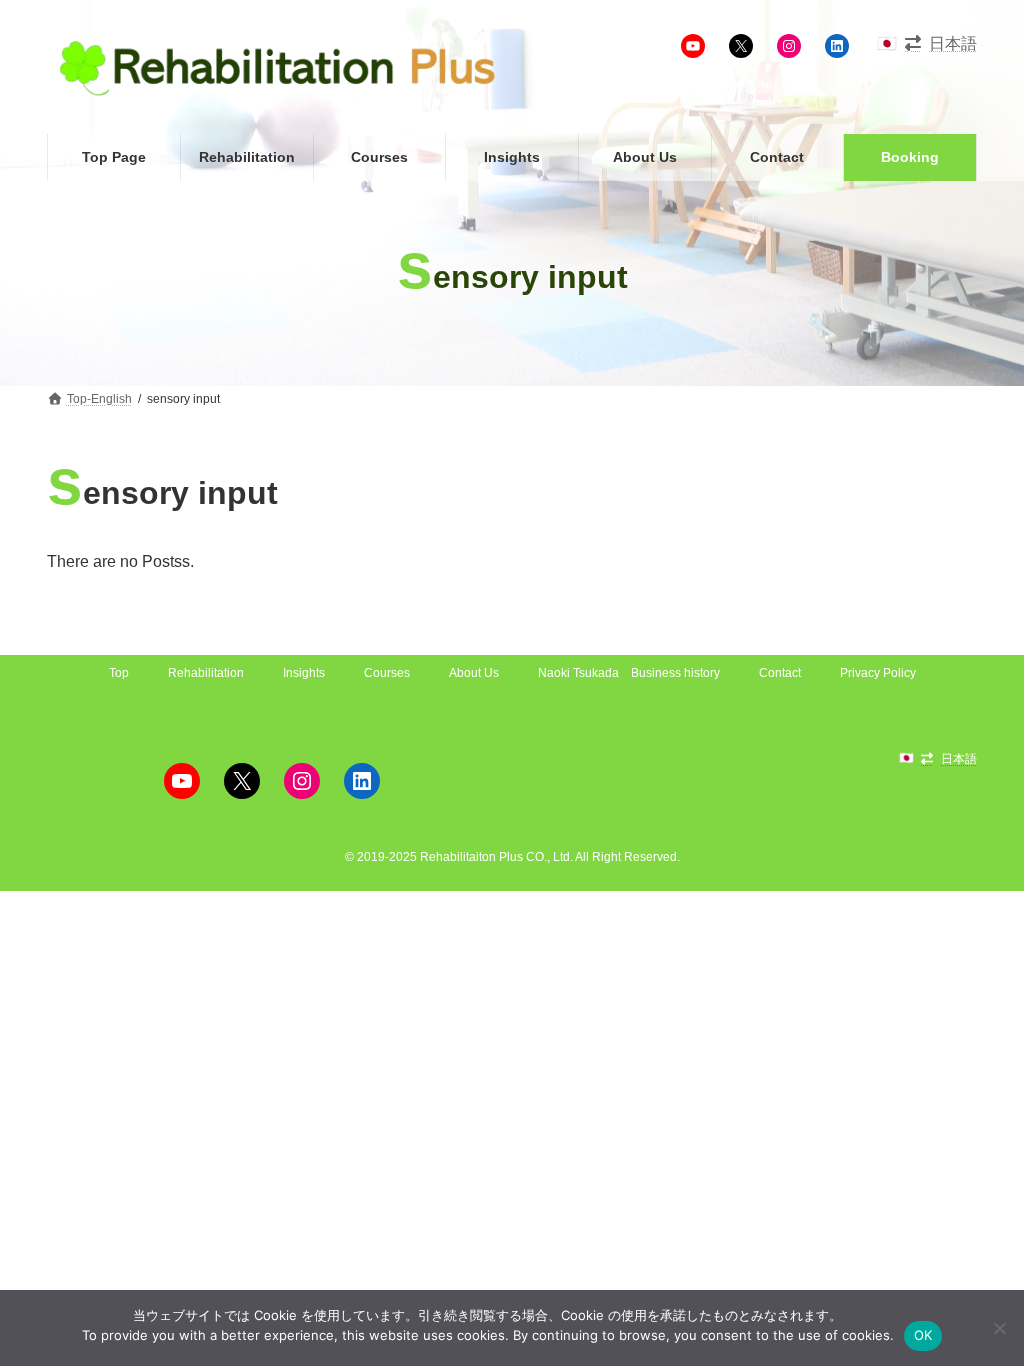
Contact (780, 673)
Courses (387, 673)
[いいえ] (999, 1328)
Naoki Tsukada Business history (629, 673)
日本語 (953, 43)
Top (119, 673)
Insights (304, 673)
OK (923, 1335)
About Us (474, 673)
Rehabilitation (206, 673)
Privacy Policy (878, 673)
